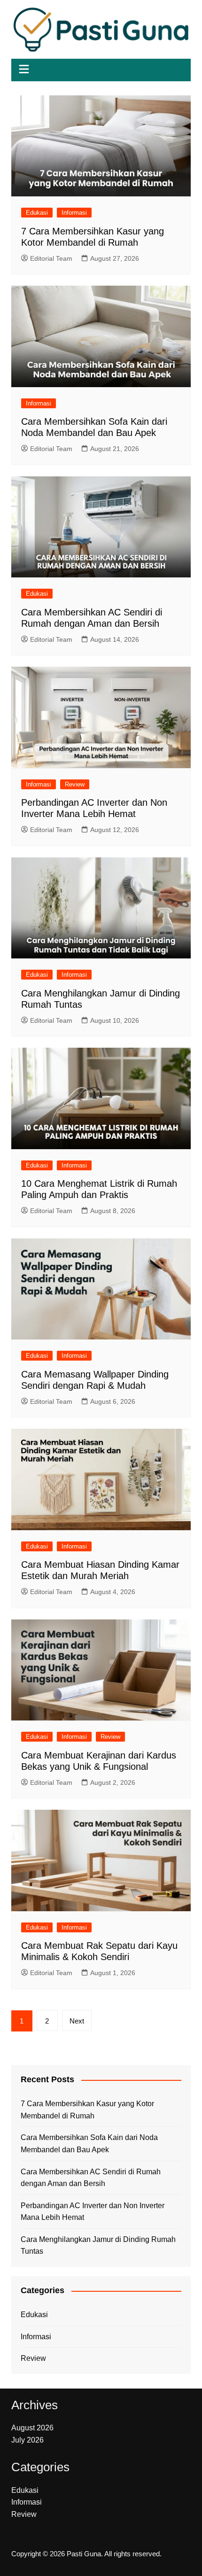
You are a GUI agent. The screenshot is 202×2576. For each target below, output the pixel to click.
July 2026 (27, 2440)
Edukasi (37, 213)
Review (75, 784)
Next (77, 2021)
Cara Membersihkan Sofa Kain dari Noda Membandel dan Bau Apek (89, 2144)
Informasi (74, 213)
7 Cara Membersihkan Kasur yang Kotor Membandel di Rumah (87, 2110)
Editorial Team (51, 258)
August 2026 (32, 2428)
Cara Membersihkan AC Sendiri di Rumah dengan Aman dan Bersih (91, 2178)
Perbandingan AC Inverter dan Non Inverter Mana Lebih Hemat (93, 2212)
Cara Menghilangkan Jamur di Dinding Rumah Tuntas (98, 2245)
